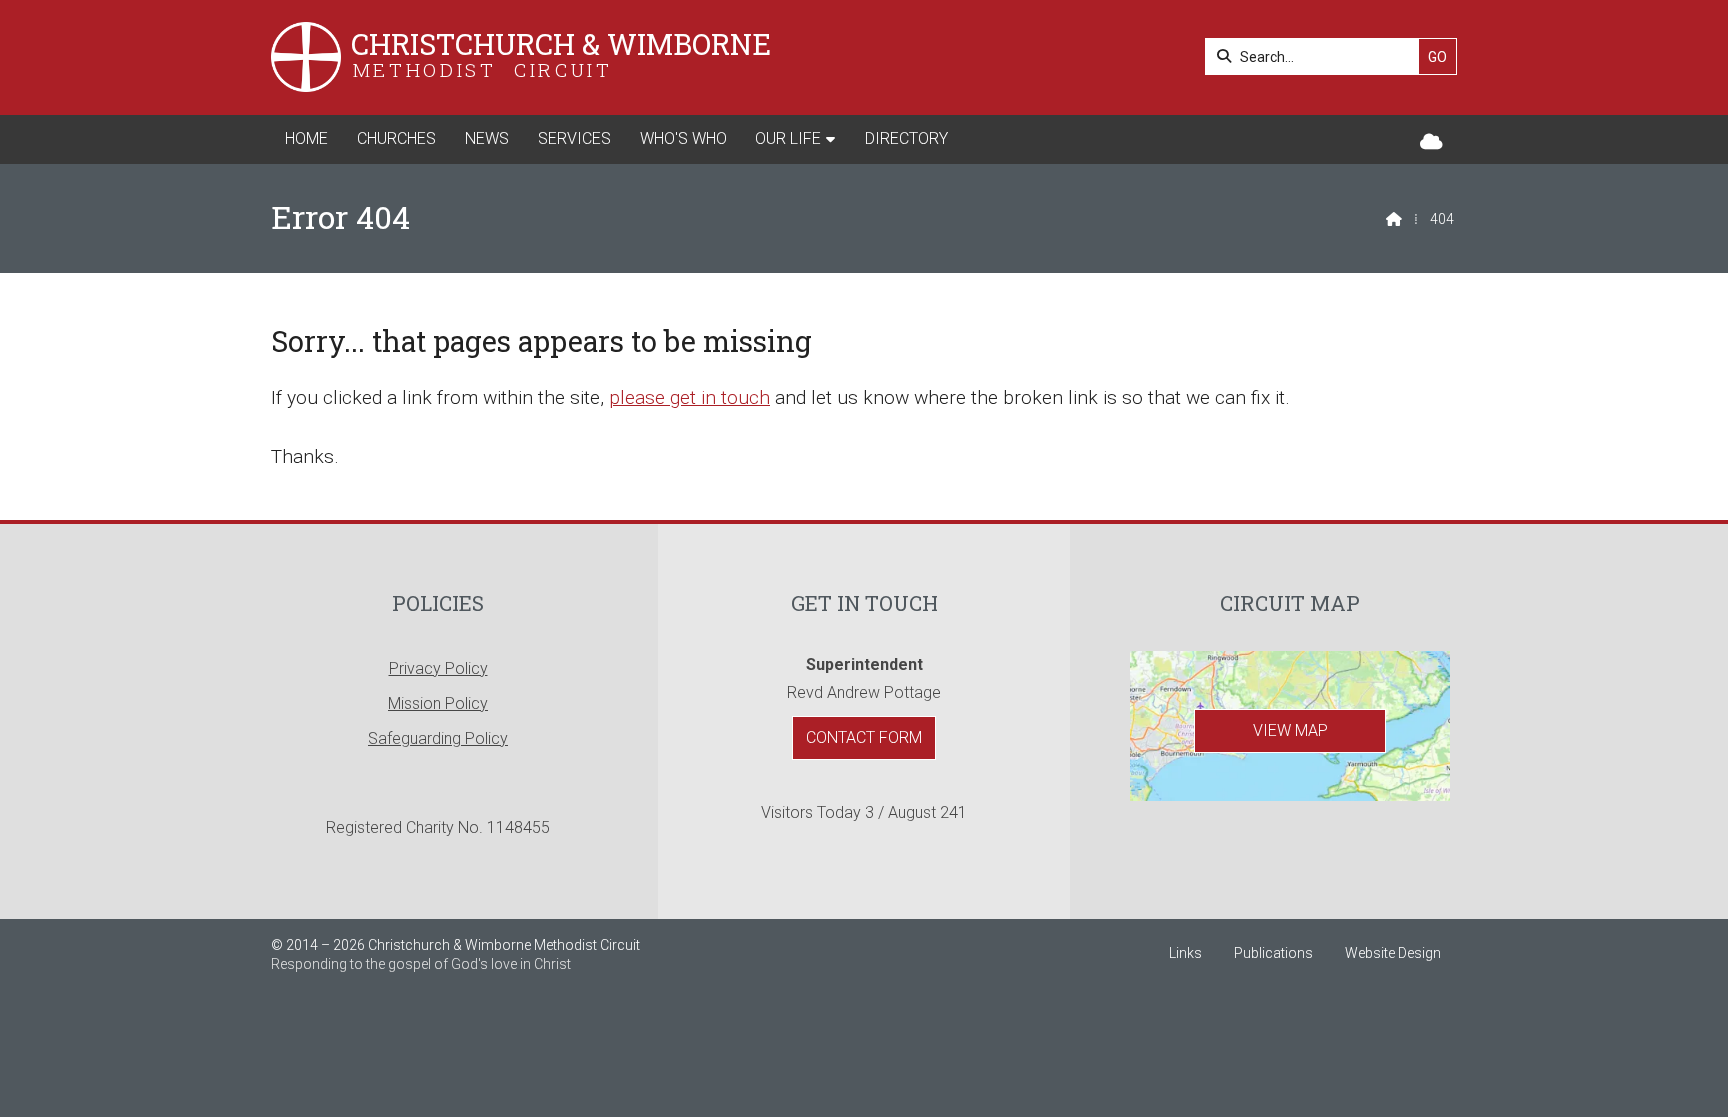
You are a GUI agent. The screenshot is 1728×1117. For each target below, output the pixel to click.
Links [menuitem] (1185, 953)
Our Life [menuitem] (788, 138)
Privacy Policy (438, 668)
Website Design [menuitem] (1393, 953)
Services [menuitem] (574, 138)
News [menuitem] (487, 138)
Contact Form (864, 737)
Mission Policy (438, 703)
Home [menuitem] (306, 138)
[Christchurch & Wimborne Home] (306, 57)
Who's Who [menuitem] (683, 138)
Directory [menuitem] (906, 138)
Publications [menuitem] (1273, 953)
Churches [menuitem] (396, 138)
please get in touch (689, 397)
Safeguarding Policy (438, 738)
